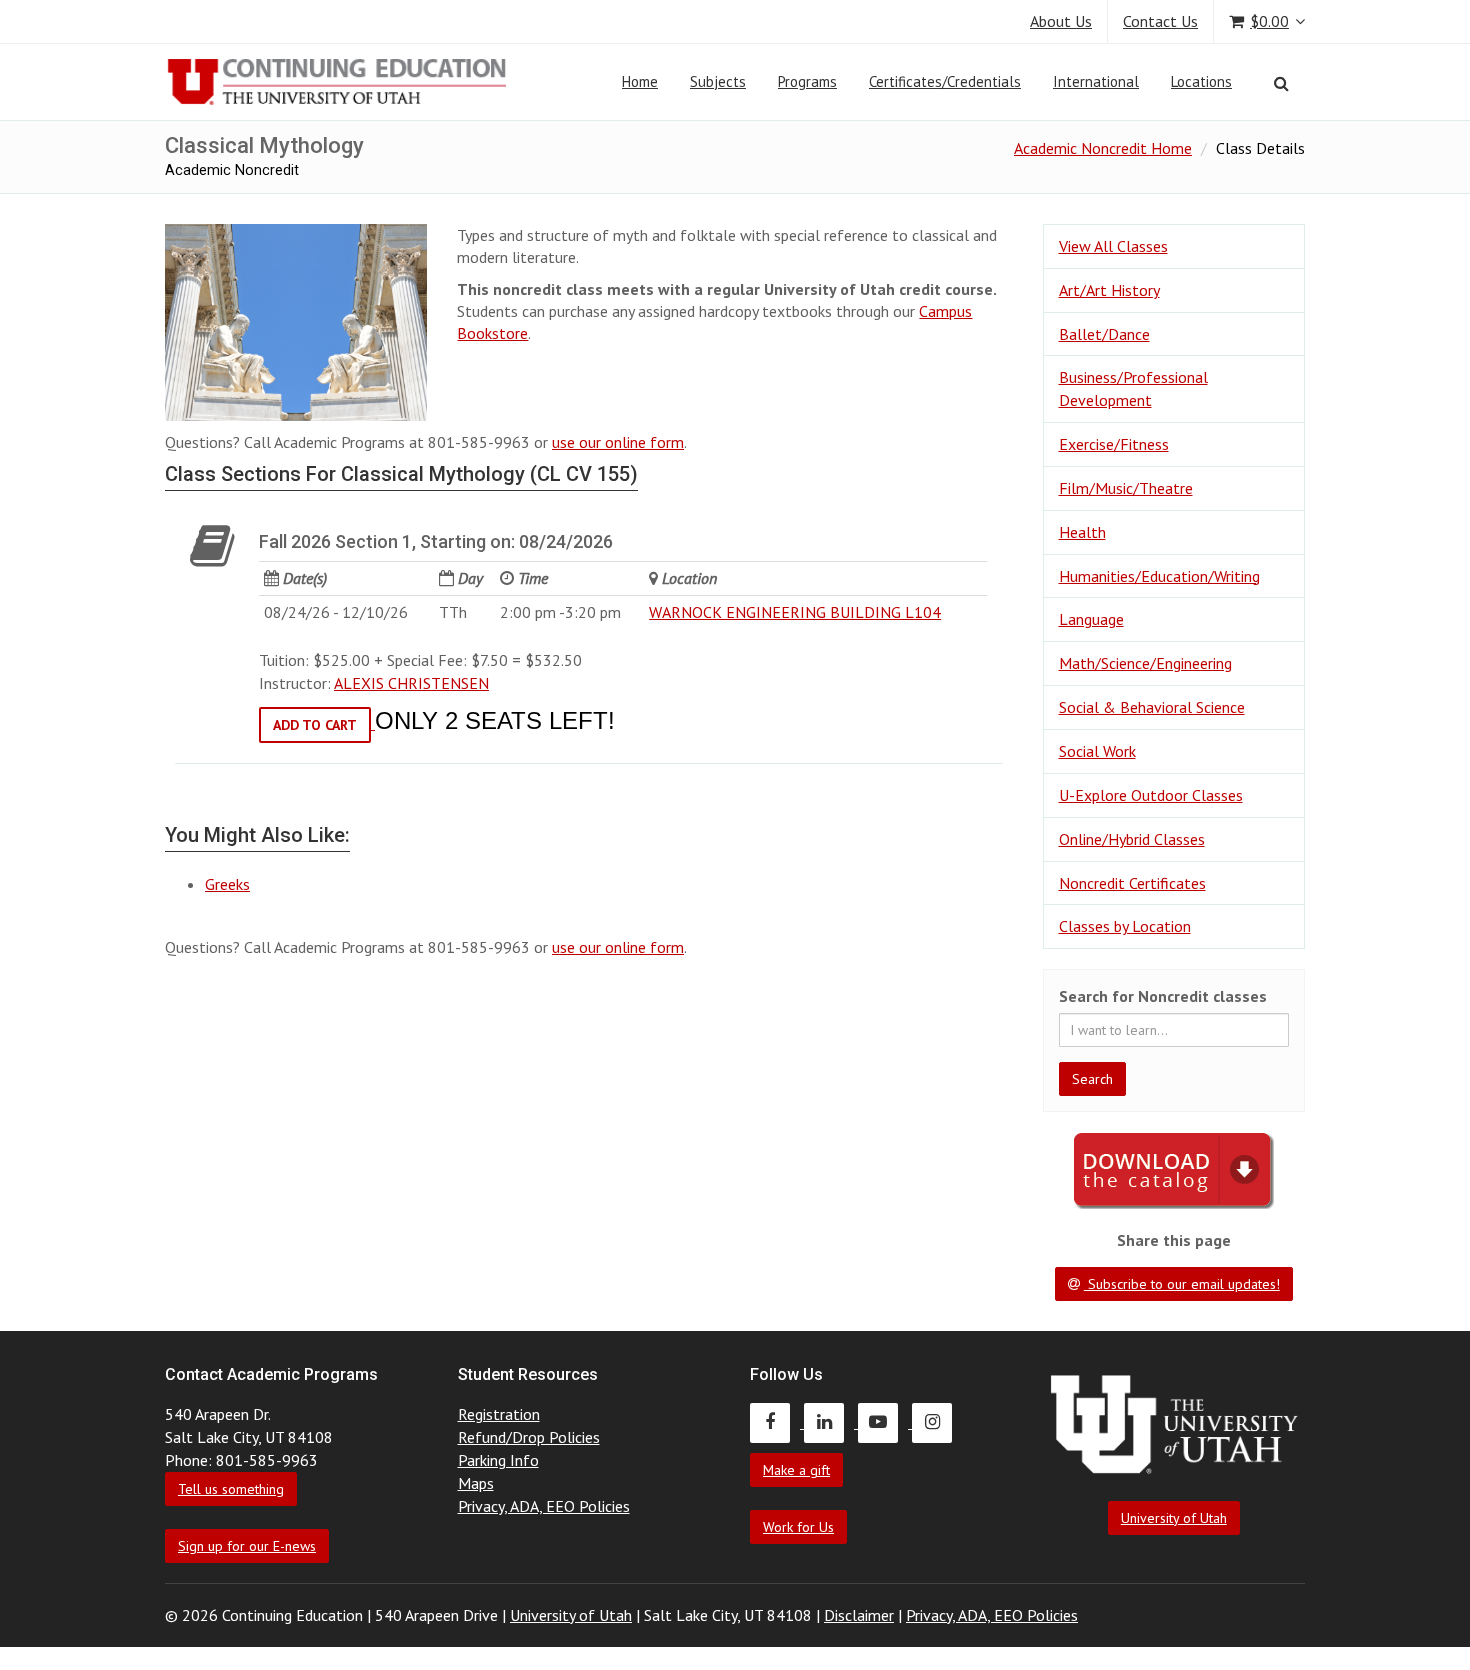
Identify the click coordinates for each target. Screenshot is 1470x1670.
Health (1082, 532)
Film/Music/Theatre (1126, 488)
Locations (1201, 81)
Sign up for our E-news (247, 1546)
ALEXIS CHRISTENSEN (411, 683)
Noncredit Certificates (1132, 883)
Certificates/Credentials (945, 81)
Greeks (227, 884)
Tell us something (231, 1489)
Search (1092, 1079)
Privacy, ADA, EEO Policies (544, 1506)
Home (640, 81)
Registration (499, 1414)
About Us (1061, 21)
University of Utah (1174, 1518)
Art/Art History (1109, 290)
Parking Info (498, 1460)
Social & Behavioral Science (1152, 707)
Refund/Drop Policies (529, 1437)
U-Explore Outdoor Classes (1151, 795)
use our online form (618, 442)
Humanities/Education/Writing (1159, 576)
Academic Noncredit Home (1103, 148)
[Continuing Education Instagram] (937, 1422)
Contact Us (1160, 21)
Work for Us (798, 1527)
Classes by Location (1125, 926)
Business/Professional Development (1133, 388)
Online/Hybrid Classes (1132, 839)
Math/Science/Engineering (1145, 663)
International (1096, 81)
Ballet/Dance (1104, 334)
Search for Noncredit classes (1163, 996)
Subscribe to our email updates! (1182, 1284)
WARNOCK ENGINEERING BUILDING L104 (795, 612)
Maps (476, 1483)
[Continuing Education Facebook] (777, 1422)
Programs (807, 81)
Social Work (1097, 751)
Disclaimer (859, 1615)
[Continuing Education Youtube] (885, 1422)
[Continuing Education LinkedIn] (831, 1422)
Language (1091, 619)
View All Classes (1113, 246)
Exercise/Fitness (1114, 444)
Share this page (1174, 1240)
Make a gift (796, 1470)
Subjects (718, 81)
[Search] (1281, 83)
